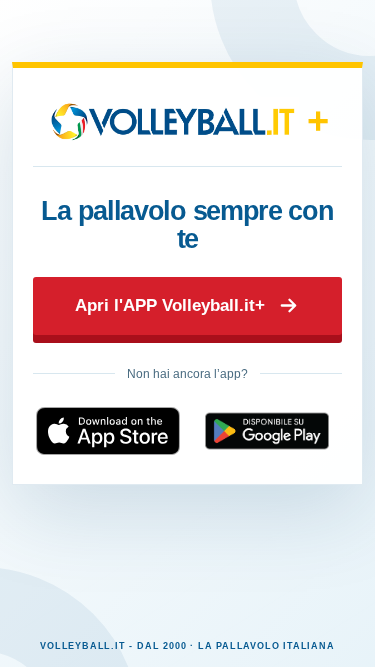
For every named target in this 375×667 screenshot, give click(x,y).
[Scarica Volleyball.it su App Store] (108, 431)
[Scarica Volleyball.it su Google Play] (268, 431)
